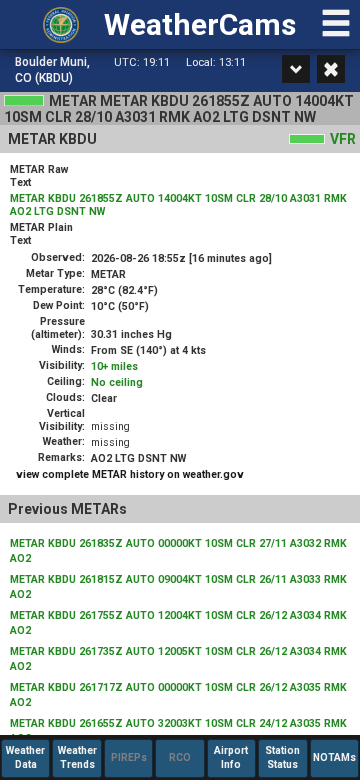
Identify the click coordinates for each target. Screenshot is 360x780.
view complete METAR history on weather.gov (130, 474)
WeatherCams (200, 24)
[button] (336, 33)
